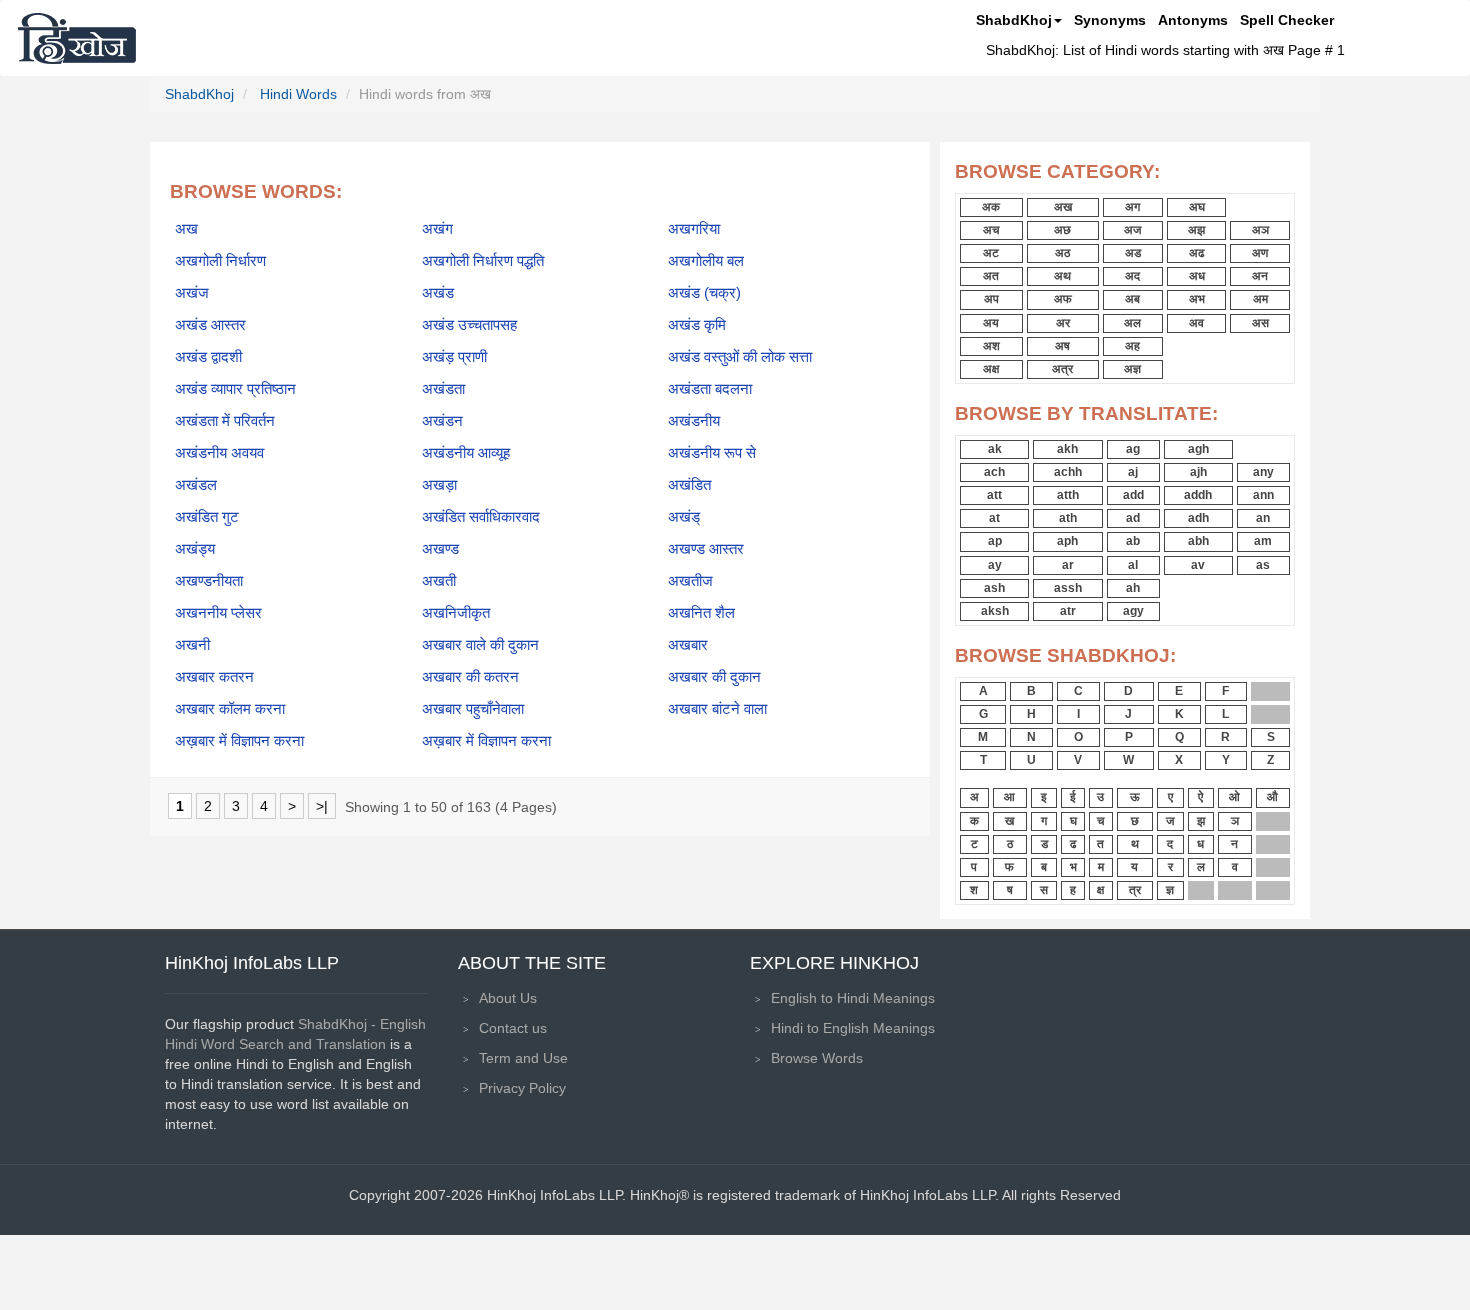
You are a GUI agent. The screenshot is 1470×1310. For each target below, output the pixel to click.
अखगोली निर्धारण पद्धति (483, 261)
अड (1133, 253)
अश (991, 346)
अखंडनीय (694, 421)
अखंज (192, 293)
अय (991, 323)
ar (1068, 565)
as (1263, 565)
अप (991, 299)
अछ (1062, 230)
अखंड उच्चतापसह (469, 325)
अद (1132, 276)
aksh (995, 611)
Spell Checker (1287, 20)
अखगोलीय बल (706, 261)
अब (1132, 299)
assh (1068, 588)
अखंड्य (195, 549)
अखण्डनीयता (209, 581)
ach (994, 472)
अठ (1062, 253)
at (994, 518)
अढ (1196, 253)
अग (1132, 207)
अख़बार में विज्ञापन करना (239, 741)
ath (1068, 518)
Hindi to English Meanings (853, 1028)
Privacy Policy (522, 1088)
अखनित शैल (701, 613)
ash (994, 588)
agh (1198, 449)
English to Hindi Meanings (853, 998)
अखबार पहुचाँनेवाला (473, 709)
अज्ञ (1132, 369)
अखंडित (689, 485)
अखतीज (690, 581)
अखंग (437, 229)
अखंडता (443, 389)
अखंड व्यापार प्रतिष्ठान (235, 389)
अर (1063, 323)
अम (1260, 299)
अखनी (192, 645)
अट (991, 253)
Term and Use (523, 1058)
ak (995, 449)
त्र (1135, 890)
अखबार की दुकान (714, 677)
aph (1067, 541)
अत (991, 276)
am (1263, 541)
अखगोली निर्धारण (220, 261)
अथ (1062, 276)
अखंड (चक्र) (704, 293)
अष (1062, 346)
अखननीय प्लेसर (218, 613)
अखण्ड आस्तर (706, 549)
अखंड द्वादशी (208, 357)
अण (1260, 253)
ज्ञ (1170, 890)
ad (1133, 518)
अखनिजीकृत (456, 613)
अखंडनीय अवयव (219, 453)
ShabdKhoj (1014, 20)
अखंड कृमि (697, 325)
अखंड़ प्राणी (454, 357)
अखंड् (684, 517)
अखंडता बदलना (710, 389)
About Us (508, 998)
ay (995, 565)
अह (1132, 346)
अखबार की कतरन (470, 677)
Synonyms (1110, 20)
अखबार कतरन (214, 677)
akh (1067, 449)
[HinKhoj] (77, 38)
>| (322, 806)
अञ (1260, 230)
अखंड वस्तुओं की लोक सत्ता (740, 357)
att (994, 495)
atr (1068, 611)
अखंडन (442, 421)
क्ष (1100, 890)
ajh (1198, 472)
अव (1196, 323)
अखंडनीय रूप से (712, 453)
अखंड (438, 293)
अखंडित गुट (207, 517)
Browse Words (817, 1058)
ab (1133, 541)
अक (991, 207)
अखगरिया (694, 229)
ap (995, 541)
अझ (1196, 230)
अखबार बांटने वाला (717, 709)
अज (1132, 230)
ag (1133, 449)
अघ (1197, 207)
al (1133, 565)
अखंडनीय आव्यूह (466, 453)
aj (1133, 472)
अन (1260, 276)
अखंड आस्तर (210, 325)
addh (1198, 495)
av (1198, 565)
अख (186, 229)
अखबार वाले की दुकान (480, 645)
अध (1197, 276)
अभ (1197, 299)
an (1263, 518)
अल (1132, 323)
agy (1133, 611)
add (1133, 495)
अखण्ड (440, 549)
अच (991, 230)
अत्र (1062, 369)
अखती (439, 581)
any (1263, 472)
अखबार (688, 645)
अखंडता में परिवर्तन (225, 421)
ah (1133, 588)
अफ (1063, 299)
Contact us (513, 1028)
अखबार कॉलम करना (230, 709)
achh (1068, 472)
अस (1260, 323)
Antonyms (1193, 20)
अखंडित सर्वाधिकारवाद (481, 517)
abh (1198, 541)
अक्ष (991, 369)
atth (1068, 495)
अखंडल (196, 485)
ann (1263, 495)
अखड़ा (439, 485)
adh (1198, 518)
